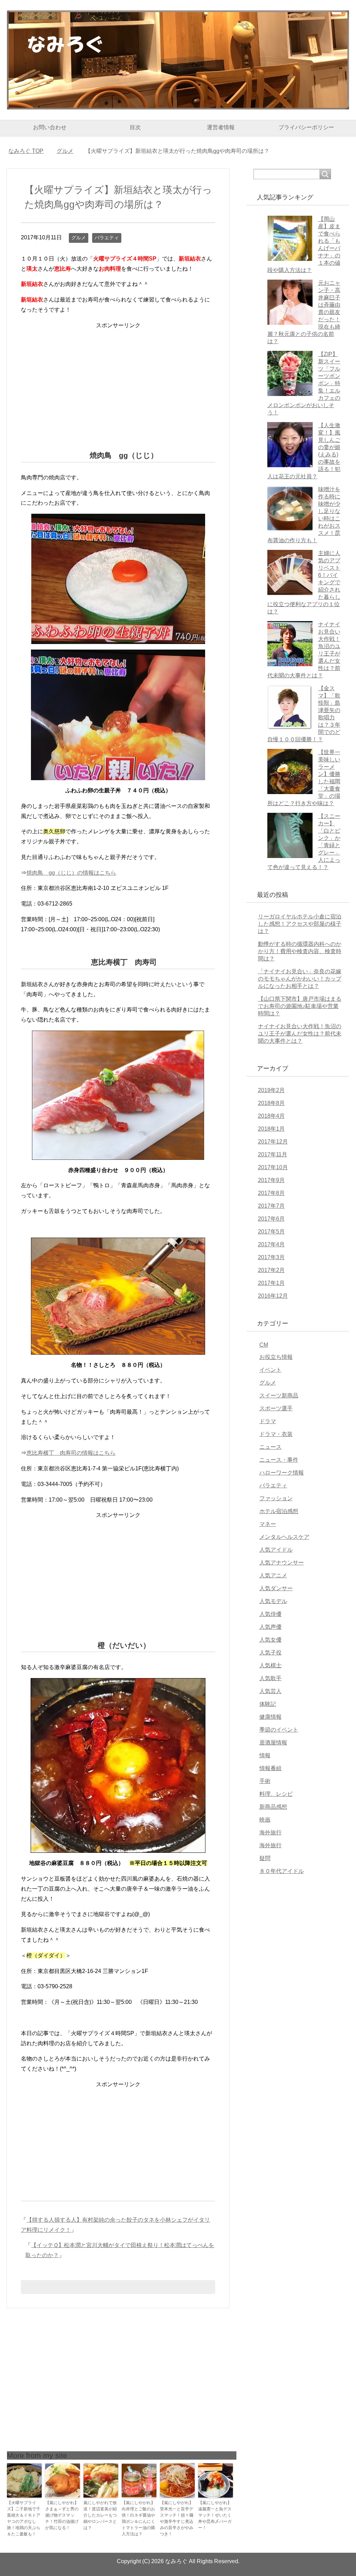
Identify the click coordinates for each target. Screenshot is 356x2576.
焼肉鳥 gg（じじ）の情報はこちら (71, 873)
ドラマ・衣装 (276, 1434)
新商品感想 (273, 1807)
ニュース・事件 (279, 1460)
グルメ (79, 238)
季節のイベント (279, 1730)
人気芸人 (270, 1691)
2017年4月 (271, 1244)
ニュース (270, 1447)
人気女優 (270, 1640)
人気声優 (270, 1627)
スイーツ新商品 (279, 1396)
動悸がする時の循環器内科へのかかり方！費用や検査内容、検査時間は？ (300, 951)
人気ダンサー (276, 1588)
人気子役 (270, 1653)
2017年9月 (271, 1180)
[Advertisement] (118, 379)
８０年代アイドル (282, 1871)
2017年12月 (273, 1142)
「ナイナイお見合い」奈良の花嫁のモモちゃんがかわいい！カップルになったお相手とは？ (300, 979)
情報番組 (270, 1768)
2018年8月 (271, 1103)
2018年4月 (271, 1116)
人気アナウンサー (282, 1563)
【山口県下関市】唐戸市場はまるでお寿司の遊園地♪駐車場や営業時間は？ (300, 1006)
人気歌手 (270, 1678)
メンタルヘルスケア (284, 1537)
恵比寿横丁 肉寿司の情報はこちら (71, 1453)
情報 (265, 1755)
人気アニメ (273, 1575)
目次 (135, 127)
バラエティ (107, 238)
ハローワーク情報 (282, 1473)
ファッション (276, 1498)
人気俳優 (270, 1614)
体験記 (268, 1704)
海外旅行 (270, 1832)
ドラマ (268, 1421)
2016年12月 (273, 1296)
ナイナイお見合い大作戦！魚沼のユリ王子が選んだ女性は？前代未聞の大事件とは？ (300, 1034)
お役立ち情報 (276, 1357)
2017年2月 (271, 1270)
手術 (265, 1781)
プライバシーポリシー (306, 127)
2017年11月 (273, 1154)
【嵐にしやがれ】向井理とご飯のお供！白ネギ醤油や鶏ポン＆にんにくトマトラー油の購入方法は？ (138, 2518)
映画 (265, 1820)
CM (264, 1345)
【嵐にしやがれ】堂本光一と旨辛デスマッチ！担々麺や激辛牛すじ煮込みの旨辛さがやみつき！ (177, 2518)
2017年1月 (271, 1283)
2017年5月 (271, 1232)
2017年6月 (271, 1219)
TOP (30, 151)
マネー (268, 1524)
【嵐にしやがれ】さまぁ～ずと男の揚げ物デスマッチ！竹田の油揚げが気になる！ (62, 2515)
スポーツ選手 (276, 1408)
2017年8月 (271, 1193)
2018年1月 (271, 1129)
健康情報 (270, 1717)
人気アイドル (276, 1550)
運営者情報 (221, 127)
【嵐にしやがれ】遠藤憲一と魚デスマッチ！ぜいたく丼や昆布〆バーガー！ (215, 2515)
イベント (270, 1370)
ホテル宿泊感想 (279, 1511)
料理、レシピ (276, 1794)
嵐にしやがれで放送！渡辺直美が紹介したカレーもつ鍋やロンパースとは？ (100, 2515)
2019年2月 (271, 1090)
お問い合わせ (50, 127)
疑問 (265, 1858)
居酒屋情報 (273, 1743)
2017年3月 (271, 1257)
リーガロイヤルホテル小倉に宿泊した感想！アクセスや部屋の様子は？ (300, 924)
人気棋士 (270, 1665)
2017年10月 (273, 1167)
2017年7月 (271, 1206)
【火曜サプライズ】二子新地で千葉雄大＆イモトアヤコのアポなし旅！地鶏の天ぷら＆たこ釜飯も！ (24, 2518)
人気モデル (273, 1601)
